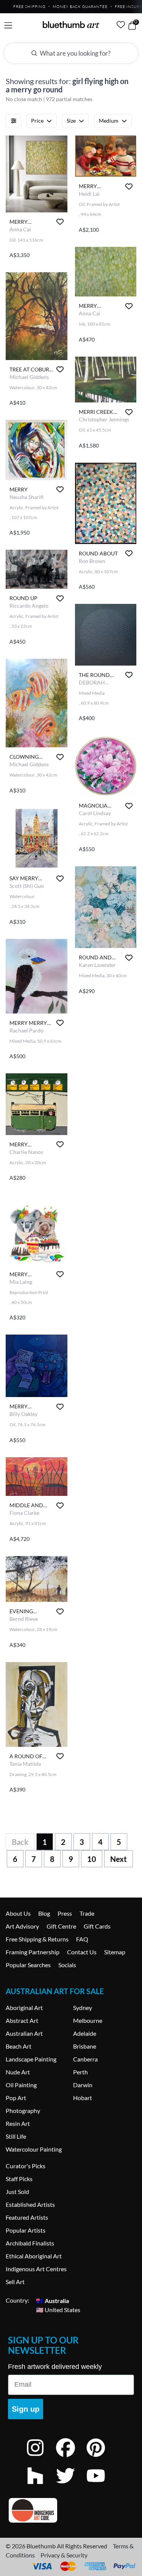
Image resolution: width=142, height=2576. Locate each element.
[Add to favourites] (60, 222)
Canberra (85, 2059)
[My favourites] (121, 25)
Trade (87, 1913)
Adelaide (85, 2033)
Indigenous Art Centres (36, 2269)
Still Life (16, 2136)
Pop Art (16, 2098)
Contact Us (82, 1952)
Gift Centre (61, 1926)
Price (37, 121)
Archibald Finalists (30, 2243)
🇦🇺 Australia (52, 2300)
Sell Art (15, 2282)
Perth (80, 2072)
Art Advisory (22, 1926)
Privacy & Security (64, 2555)
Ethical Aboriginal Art (34, 2256)
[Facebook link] (71, 2458)
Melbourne (88, 2020)
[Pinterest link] (101, 2458)
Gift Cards (97, 1926)
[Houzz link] (41, 2486)
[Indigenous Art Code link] (71, 2510)
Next (119, 1859)
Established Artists (30, 2204)
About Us (18, 1913)
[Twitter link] (71, 2486)
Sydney (83, 2008)
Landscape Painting (31, 2059)
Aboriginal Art (24, 2008)
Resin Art (18, 2123)
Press (65, 1913)
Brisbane (85, 2046)
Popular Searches (28, 1965)
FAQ (82, 1939)
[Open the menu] (8, 26)
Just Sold (17, 2192)
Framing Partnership (33, 1952)
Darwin (83, 2085)
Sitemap (115, 1952)
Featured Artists (27, 2217)
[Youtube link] (101, 2486)
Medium (109, 121)
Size (71, 121)
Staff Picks (19, 2179)
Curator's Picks (26, 2166)
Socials (67, 1965)
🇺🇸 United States (58, 2309)
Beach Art (19, 2046)
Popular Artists (26, 2230)
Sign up (26, 2409)
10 (92, 1859)
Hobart (83, 2098)
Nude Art (18, 2072)
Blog (44, 1913)
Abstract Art (22, 2020)
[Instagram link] (41, 2458)
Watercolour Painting (34, 2149)
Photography (23, 2111)
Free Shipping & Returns (37, 1939)
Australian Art (24, 2033)
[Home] (71, 25)
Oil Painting (21, 2085)
